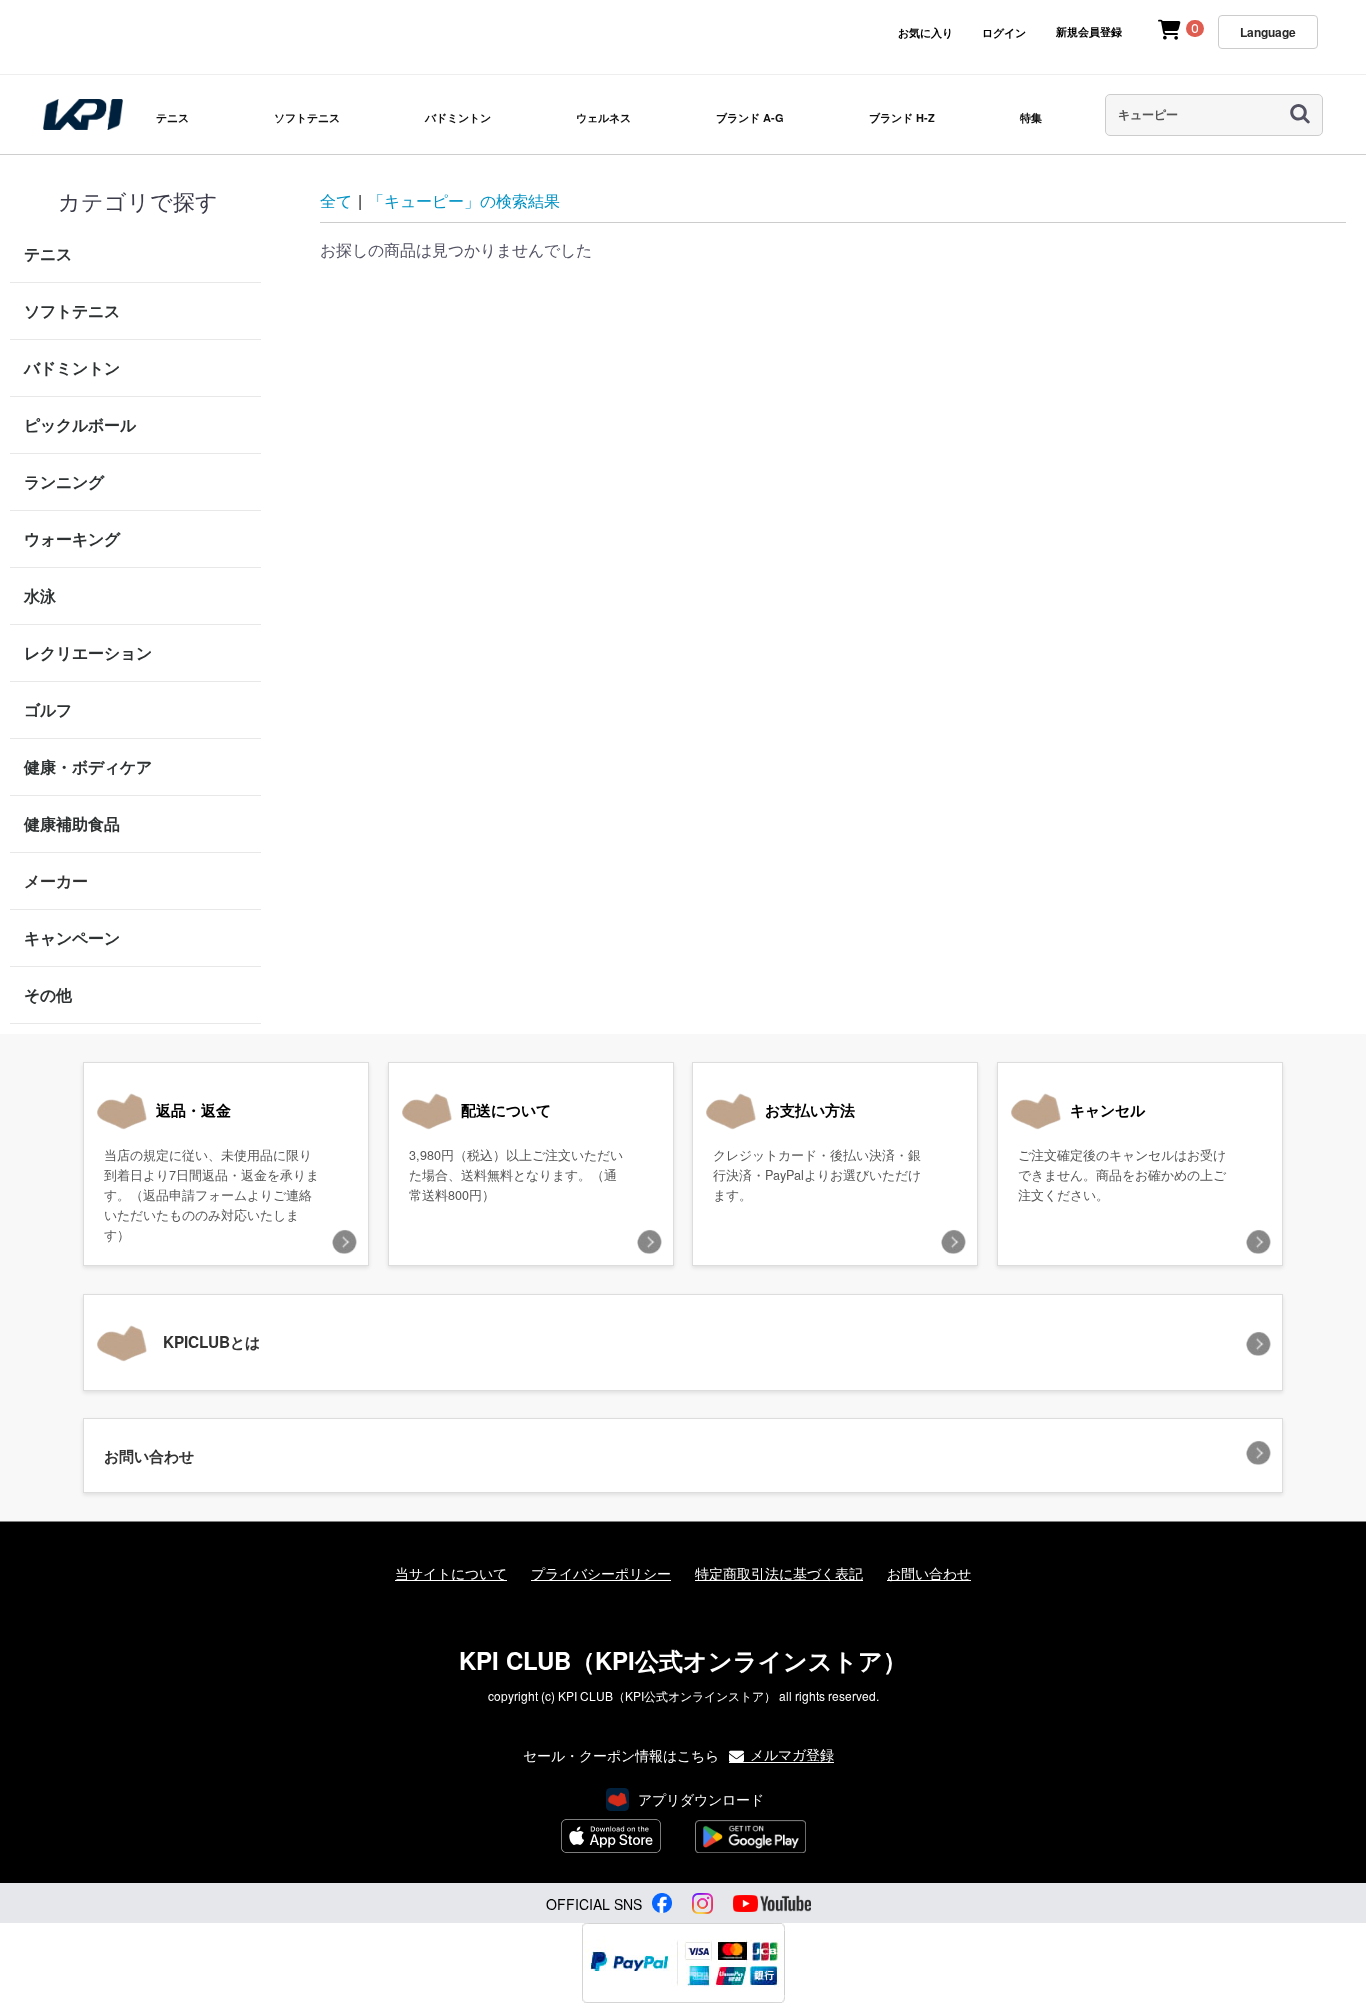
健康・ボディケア (88, 766)
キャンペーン (72, 937)
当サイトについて (451, 1573)
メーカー (56, 880)
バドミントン (458, 117)
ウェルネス (603, 117)
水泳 (40, 595)
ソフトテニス (307, 117)
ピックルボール (80, 424)
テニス (172, 117)
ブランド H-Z (902, 117)
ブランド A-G (750, 117)
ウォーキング (72, 538)
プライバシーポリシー (601, 1573)
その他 (48, 994)
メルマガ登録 (790, 1753)
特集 (1031, 117)
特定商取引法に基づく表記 (779, 1573)
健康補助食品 (72, 823)
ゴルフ (48, 709)
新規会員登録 (1089, 31)
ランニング (64, 481)
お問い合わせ (929, 1573)
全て (336, 200)
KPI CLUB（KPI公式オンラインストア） (683, 1660)
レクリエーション (88, 652)
